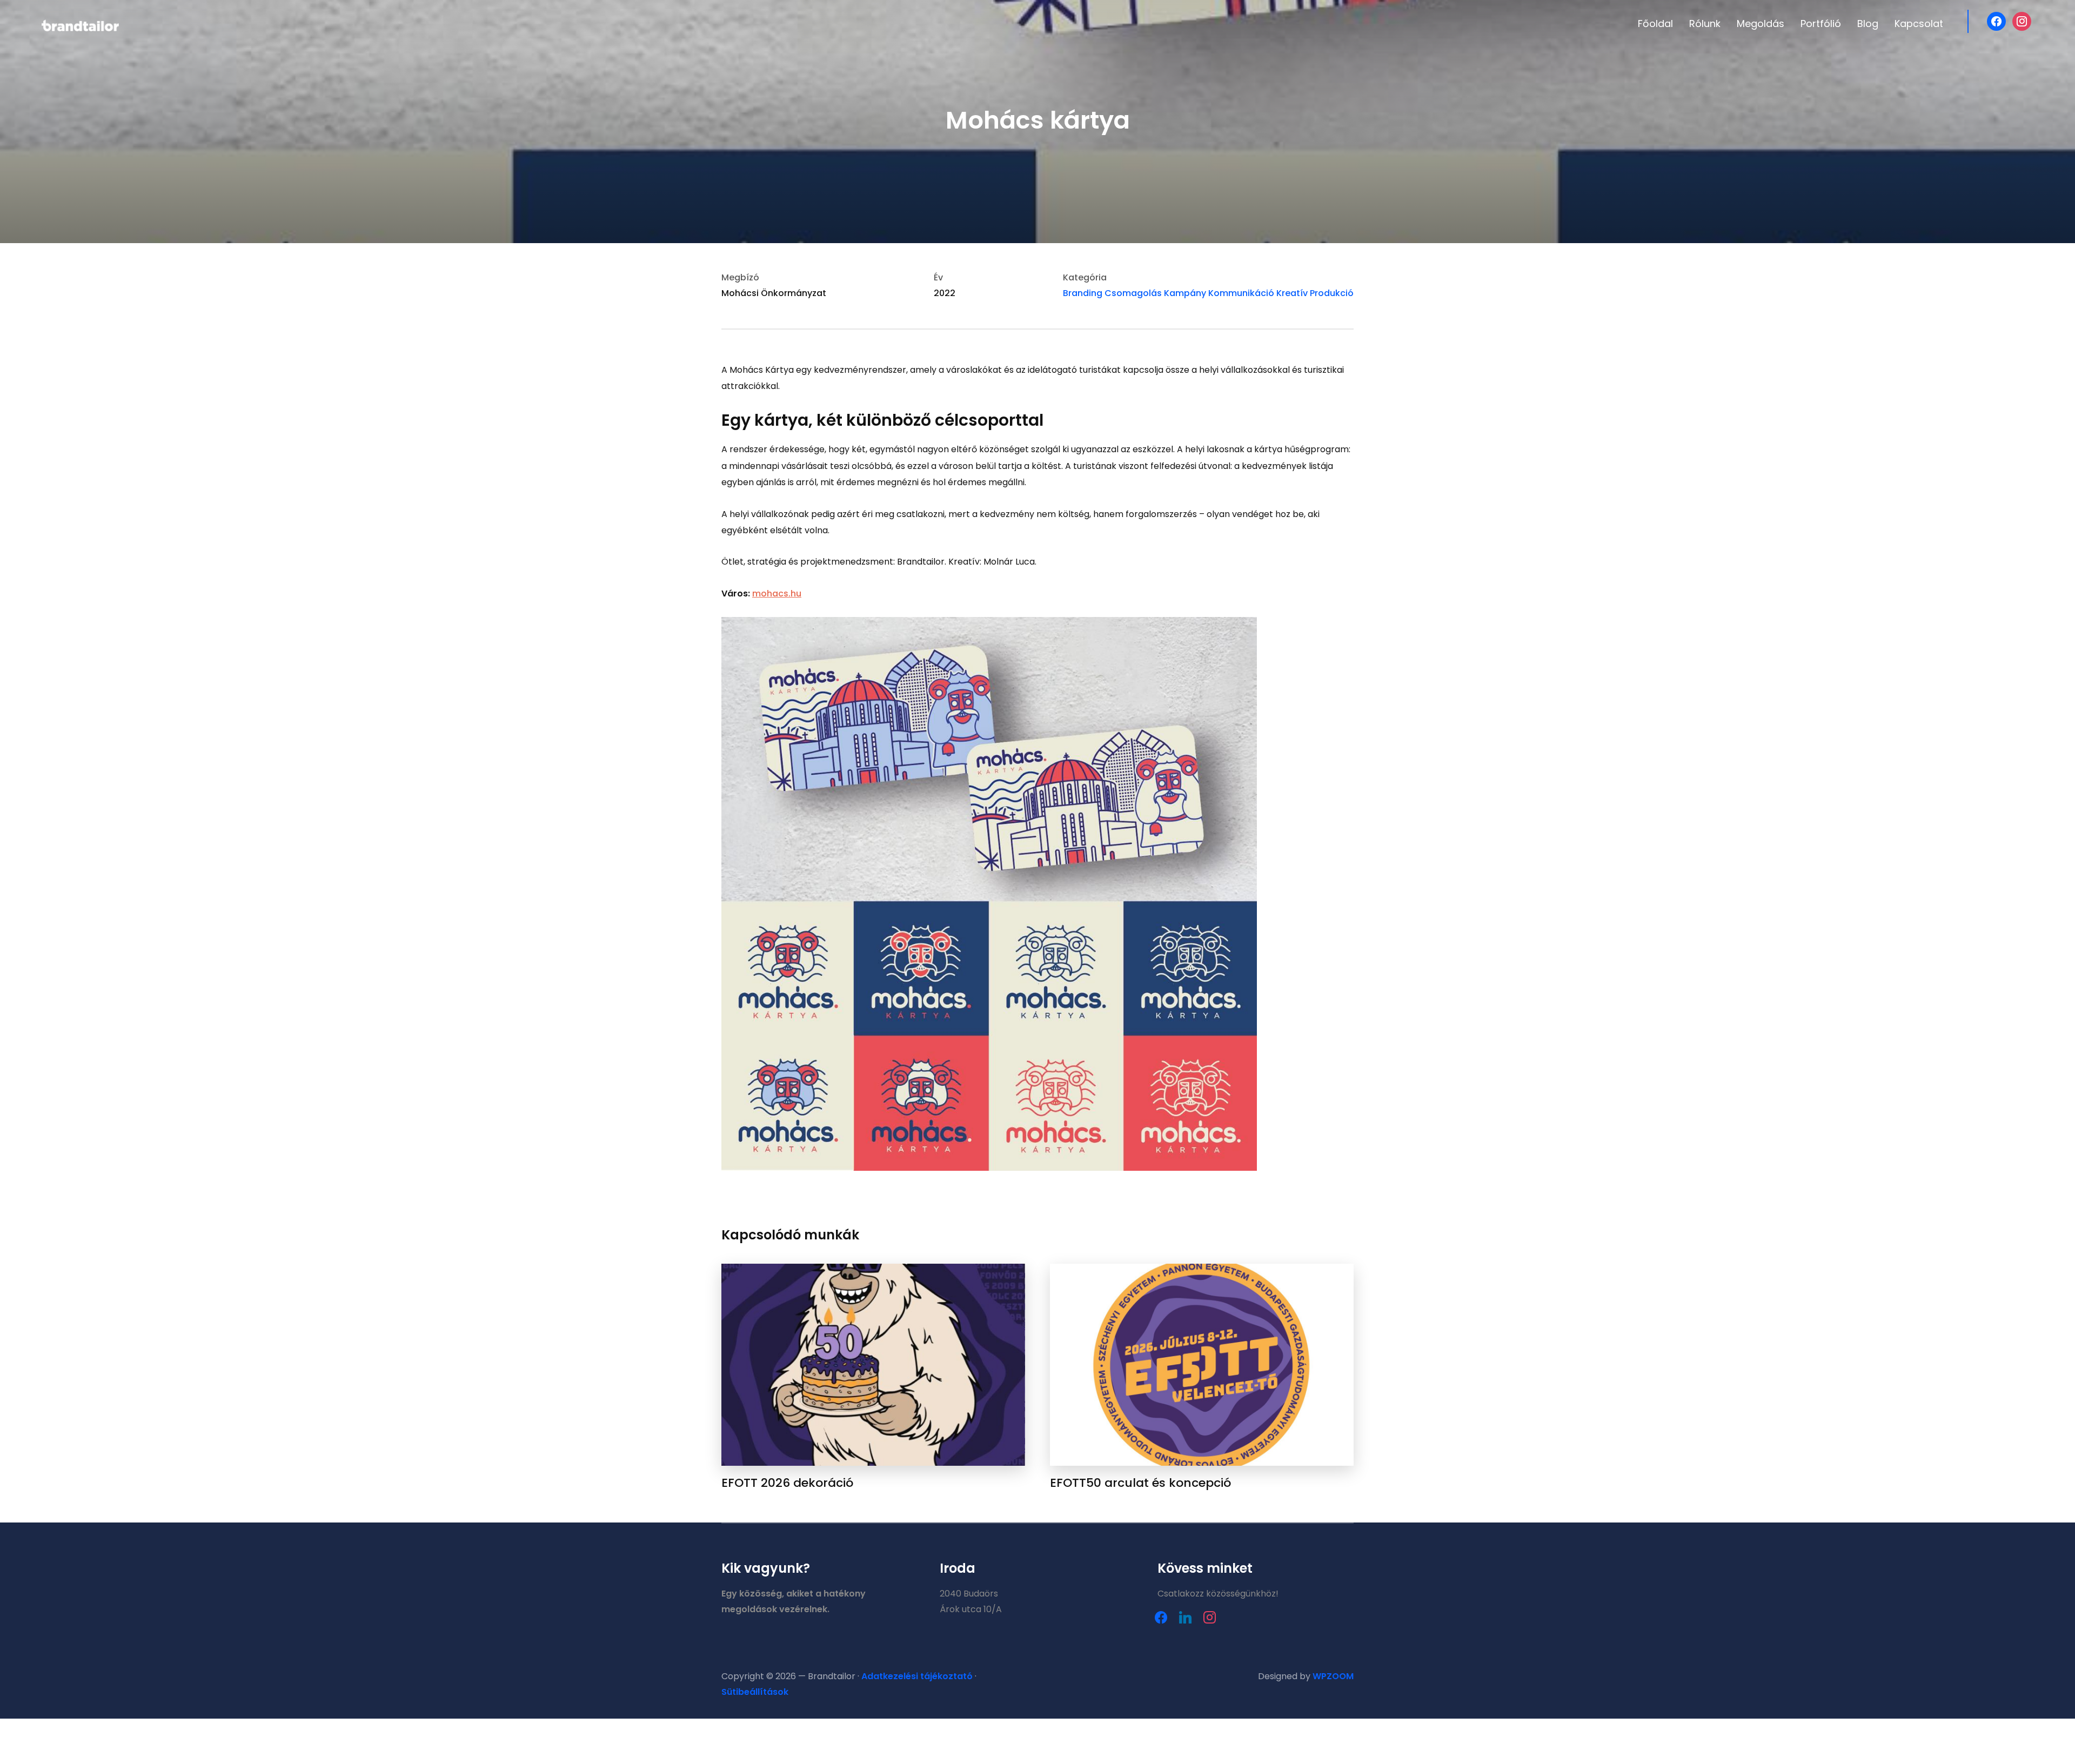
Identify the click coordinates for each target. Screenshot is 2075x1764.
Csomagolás (1133, 293)
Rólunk (1705, 24)
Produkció (1332, 293)
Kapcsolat (1919, 24)
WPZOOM (1333, 1676)
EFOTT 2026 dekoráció (787, 1483)
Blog (1868, 24)
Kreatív (1292, 293)
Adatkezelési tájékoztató (917, 1676)
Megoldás (1761, 24)
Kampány (1185, 293)
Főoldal (1655, 24)
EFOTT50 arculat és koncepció (1140, 1483)
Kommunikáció (1241, 293)
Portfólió (1821, 24)
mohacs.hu (777, 593)
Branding (1083, 293)
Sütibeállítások (755, 1692)
